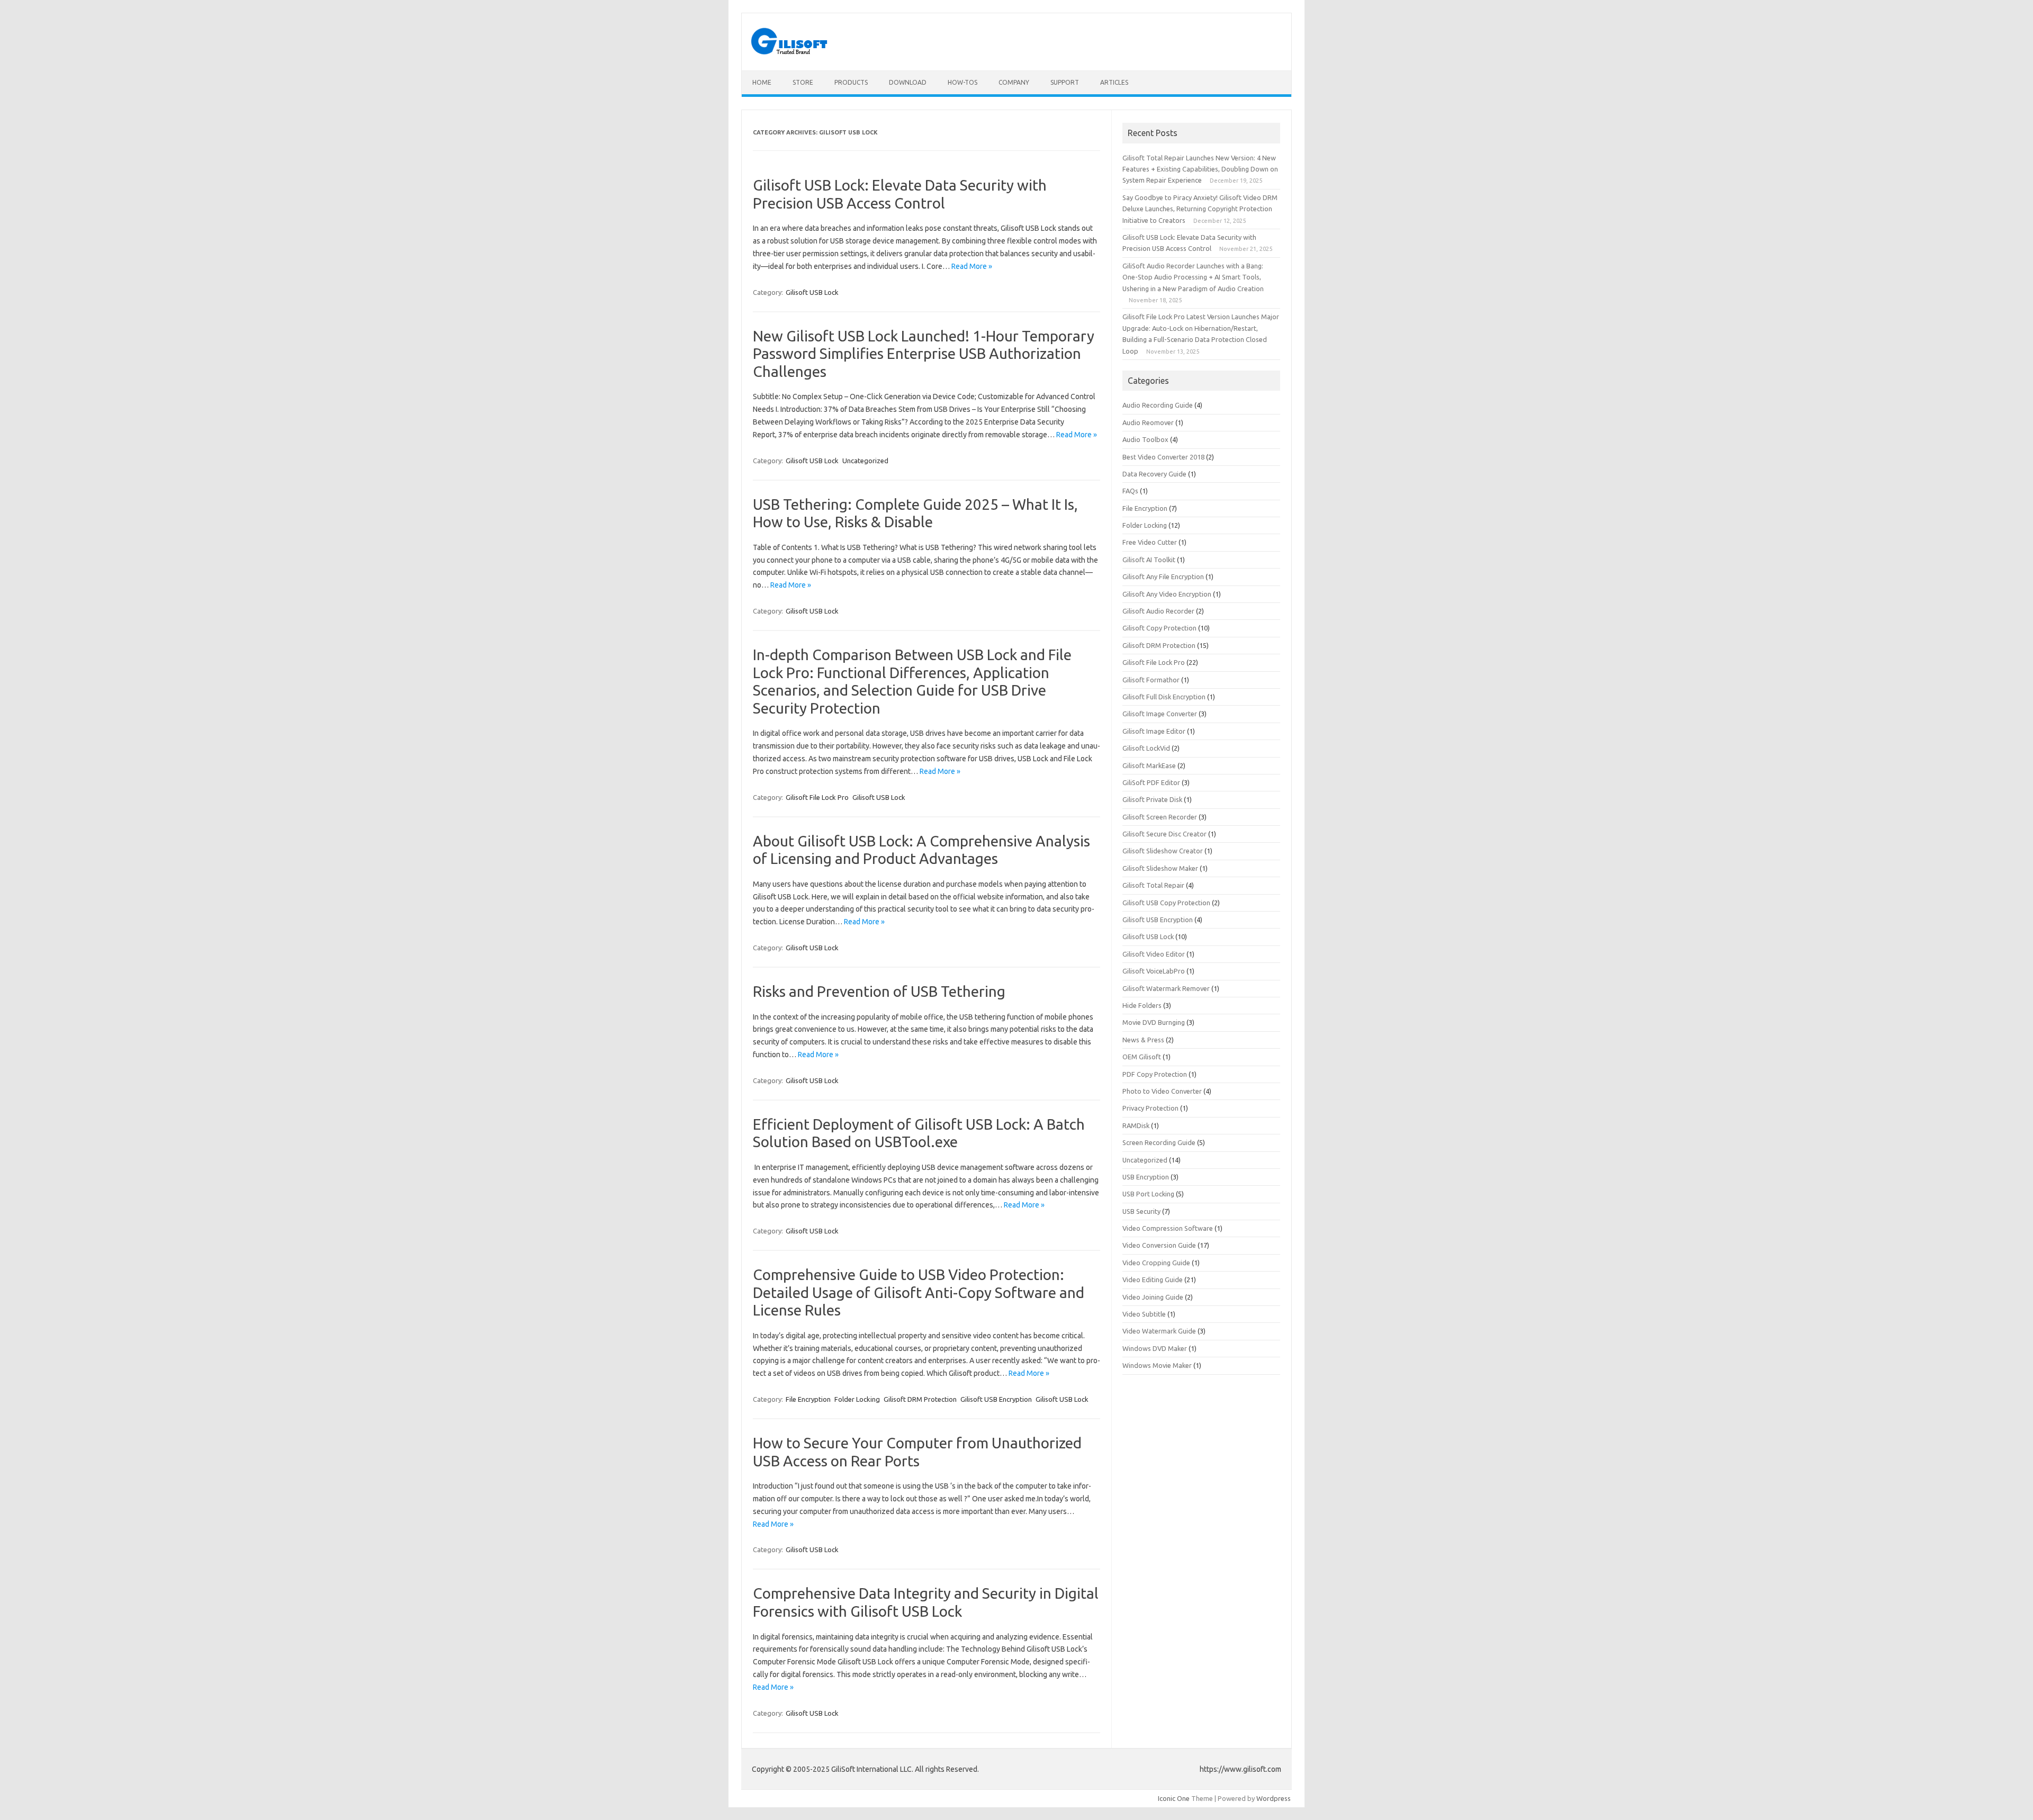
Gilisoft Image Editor (1154, 731)
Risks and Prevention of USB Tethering (879, 991)
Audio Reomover (1148, 422)
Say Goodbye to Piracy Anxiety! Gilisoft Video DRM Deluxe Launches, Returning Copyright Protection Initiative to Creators (1200, 209)
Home (762, 82)
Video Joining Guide (1153, 1297)
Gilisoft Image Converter (1160, 714)
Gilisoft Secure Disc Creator (1164, 834)
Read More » (972, 266)
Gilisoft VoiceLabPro (1154, 971)
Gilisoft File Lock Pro (817, 797)
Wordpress (1274, 1798)
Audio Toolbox (1145, 439)
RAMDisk (1136, 1125)
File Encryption (808, 1399)
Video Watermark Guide (1159, 1331)
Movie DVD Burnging (1154, 1022)
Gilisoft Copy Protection (1159, 628)
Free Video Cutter (1150, 542)
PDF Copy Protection (1155, 1074)
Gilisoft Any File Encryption (1163, 576)
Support (1065, 82)
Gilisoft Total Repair (1153, 885)
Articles (1114, 82)
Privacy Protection (1150, 1108)
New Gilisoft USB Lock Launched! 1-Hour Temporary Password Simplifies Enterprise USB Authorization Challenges (924, 354)
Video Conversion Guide (1159, 1245)
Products (851, 82)
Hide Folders (1142, 1005)
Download (908, 82)
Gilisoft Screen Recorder (1160, 817)
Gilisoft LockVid (1146, 748)
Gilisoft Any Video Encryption (1167, 594)
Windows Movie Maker (1157, 1365)
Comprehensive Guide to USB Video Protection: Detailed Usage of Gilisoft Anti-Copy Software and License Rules (919, 1292)
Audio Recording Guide (1158, 405)
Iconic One (1174, 1798)
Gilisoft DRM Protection (920, 1399)
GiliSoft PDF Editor (1151, 782)
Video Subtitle (1144, 1314)
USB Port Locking (1148, 1194)
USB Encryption (1146, 1177)
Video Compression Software (1168, 1228)
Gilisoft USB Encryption (996, 1399)
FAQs (1130, 491)
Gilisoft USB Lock (812, 292)
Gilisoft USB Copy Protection (1166, 903)
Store (803, 82)
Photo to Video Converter (1162, 1091)
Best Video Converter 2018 (1163, 457)
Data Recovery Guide (1154, 474)
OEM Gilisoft (1142, 1057)
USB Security (1141, 1211)
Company (1014, 82)
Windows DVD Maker (1155, 1348)
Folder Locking (857, 1399)
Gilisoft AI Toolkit (1149, 560)
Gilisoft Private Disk (1152, 799)
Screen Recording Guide (1159, 1142)
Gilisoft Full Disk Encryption (1164, 697)
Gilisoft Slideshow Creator (1163, 851)
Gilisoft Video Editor (1154, 954)
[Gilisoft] (790, 52)
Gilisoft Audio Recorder (1158, 611)
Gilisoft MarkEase (1149, 765)
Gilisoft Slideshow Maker (1160, 868)
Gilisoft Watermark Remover (1166, 988)
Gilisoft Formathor (1151, 680)
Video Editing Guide (1153, 1280)
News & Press (1143, 1040)
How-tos (962, 82)
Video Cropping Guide (1156, 1263)
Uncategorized (865, 461)
